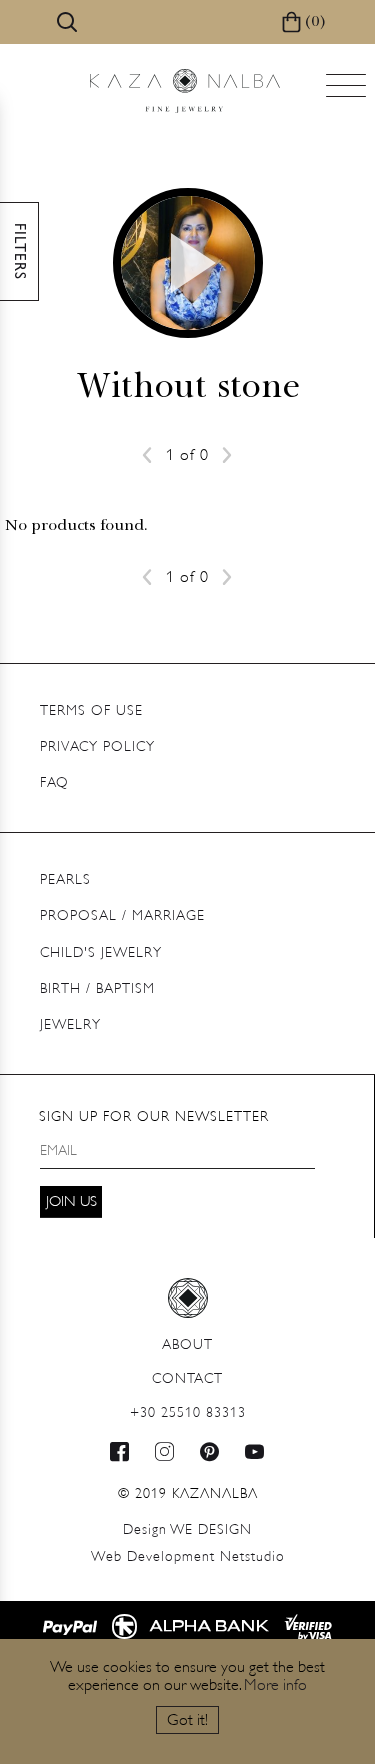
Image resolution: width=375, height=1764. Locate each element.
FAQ (54, 783)
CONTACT (187, 1379)
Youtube (255, 1451)
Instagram (165, 1451)
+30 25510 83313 (188, 1413)
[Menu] (348, 91)
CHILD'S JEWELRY (101, 953)
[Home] (185, 91)
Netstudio (188, 1557)
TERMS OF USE (91, 711)
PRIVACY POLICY (97, 747)
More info (275, 1686)
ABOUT (187, 1345)
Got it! (187, 1721)
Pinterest (210, 1451)
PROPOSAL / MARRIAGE (122, 916)
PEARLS (65, 880)
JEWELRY (70, 1025)
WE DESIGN (187, 1530)
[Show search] (67, 22)
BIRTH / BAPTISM (97, 989)
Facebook (120, 1451)
